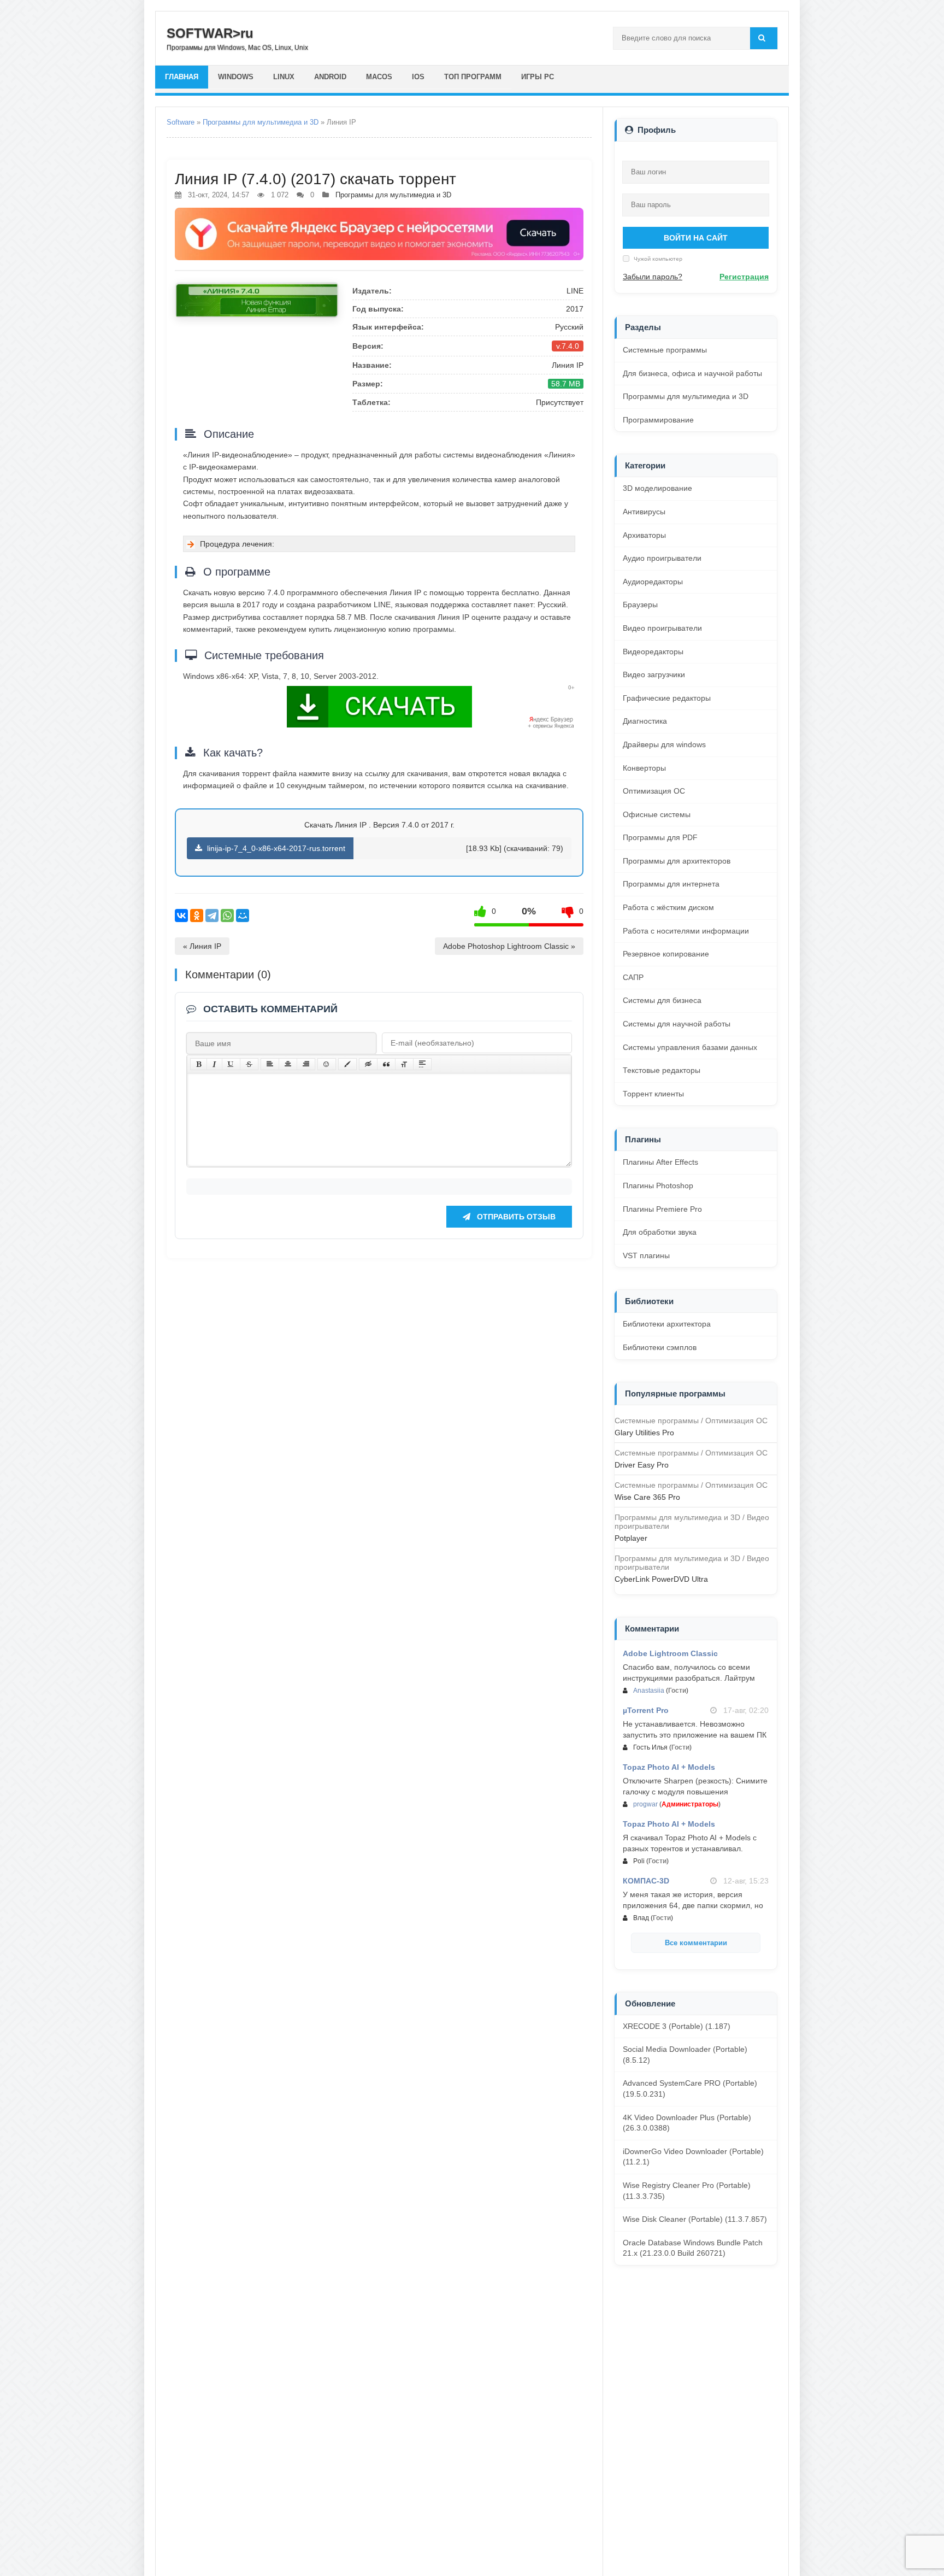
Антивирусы (644, 512)
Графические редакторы (667, 698)
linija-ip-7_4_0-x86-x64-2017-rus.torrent (275, 848)
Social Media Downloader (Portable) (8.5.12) (685, 2055)
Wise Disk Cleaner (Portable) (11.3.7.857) (695, 2219)
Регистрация (744, 277)
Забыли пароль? (653, 277)
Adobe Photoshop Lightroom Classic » (509, 946)
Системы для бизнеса (662, 1000)
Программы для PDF (660, 837)
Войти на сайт (696, 238)
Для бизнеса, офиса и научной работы (692, 373)
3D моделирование (657, 488)
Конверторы (644, 768)
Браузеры (640, 605)
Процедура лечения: (237, 544)
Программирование (658, 420)
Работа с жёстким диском (668, 907)
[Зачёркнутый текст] (249, 1064)
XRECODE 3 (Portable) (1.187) (677, 2026)
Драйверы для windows (664, 744)
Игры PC (538, 77)
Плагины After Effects (660, 1162)
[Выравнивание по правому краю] (306, 1064)
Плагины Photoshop (658, 1186)
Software (181, 122)
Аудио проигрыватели (662, 558)
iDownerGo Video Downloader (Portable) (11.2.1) (693, 2157)
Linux (284, 77)
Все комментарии (696, 1943)
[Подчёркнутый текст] (231, 1064)
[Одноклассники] (197, 916)
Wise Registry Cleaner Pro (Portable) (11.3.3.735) (687, 2191)
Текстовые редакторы (662, 1070)
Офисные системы (657, 814)
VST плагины (646, 1255)
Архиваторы (644, 535)
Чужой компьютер (657, 259)
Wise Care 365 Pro (647, 1497)
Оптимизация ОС (654, 791)
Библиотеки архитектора (667, 1324)
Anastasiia (649, 1691)
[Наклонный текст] (214, 1064)
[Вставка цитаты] (386, 1064)
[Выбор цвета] (347, 1064)
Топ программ (473, 77)
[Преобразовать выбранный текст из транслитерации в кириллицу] (404, 1064)
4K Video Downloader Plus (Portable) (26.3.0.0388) (687, 2123)
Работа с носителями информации (686, 931)
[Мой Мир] (243, 916)
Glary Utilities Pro (644, 1433)
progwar (645, 1804)
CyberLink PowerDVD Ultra (661, 1579)
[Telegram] (212, 916)
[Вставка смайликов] (327, 1064)
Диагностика (645, 721)
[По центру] (288, 1064)
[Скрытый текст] (368, 1064)
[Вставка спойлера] (422, 1064)
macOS (379, 77)
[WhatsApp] (227, 916)
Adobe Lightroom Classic (670, 1653)
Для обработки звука (660, 1232)
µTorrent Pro (646, 1710)
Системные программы (665, 350)
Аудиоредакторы (653, 582)
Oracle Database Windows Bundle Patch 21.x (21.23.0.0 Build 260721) (693, 2248)
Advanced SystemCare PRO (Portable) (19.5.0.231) (690, 2088)
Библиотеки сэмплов (660, 1347)
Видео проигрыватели (662, 628)
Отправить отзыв (515, 1217)
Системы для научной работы (677, 1024)
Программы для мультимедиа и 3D (261, 122)
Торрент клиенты (653, 1094)
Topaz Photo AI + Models (669, 1767)
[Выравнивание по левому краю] (270, 1064)
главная (182, 77)
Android (330, 77)
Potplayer (631, 1538)
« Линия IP (202, 946)
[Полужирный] (199, 1064)
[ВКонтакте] (181, 916)
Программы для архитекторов (677, 861)
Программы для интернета (671, 884)
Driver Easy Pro (642, 1465)
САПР (633, 977)
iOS (418, 77)
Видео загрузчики (654, 674)
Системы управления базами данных (690, 1047)
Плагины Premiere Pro (662, 1209)
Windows (236, 77)
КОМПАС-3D (646, 1881)
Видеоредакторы (653, 652)
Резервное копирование (666, 954)
